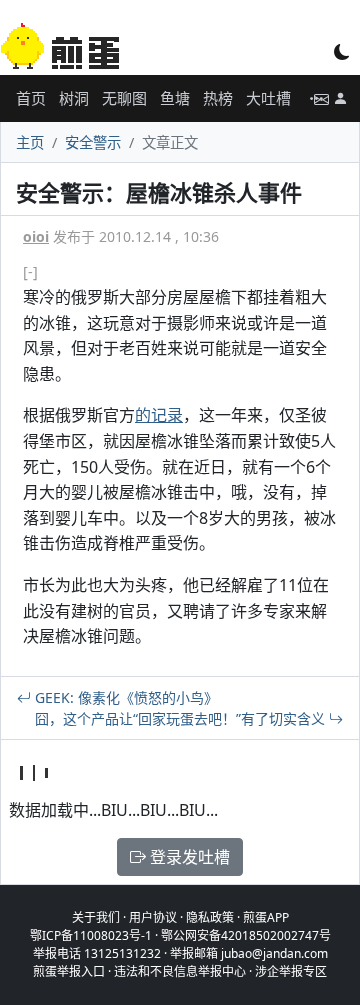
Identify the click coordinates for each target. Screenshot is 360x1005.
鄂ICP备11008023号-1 (91, 935)
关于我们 (96, 917)
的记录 (159, 415)
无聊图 (124, 98)
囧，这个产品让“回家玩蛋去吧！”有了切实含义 (182, 718)
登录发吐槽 (188, 857)
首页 (31, 98)
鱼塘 (175, 98)
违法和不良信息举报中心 (180, 971)
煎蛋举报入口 (69, 971)
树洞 (74, 98)
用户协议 (153, 917)
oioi (36, 236)
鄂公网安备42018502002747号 (246, 935)
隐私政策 (210, 917)
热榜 (218, 98)
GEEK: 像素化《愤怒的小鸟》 (124, 697)
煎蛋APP (266, 917)
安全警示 (93, 142)
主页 (30, 142)
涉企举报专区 (291, 971)
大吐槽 (268, 98)
